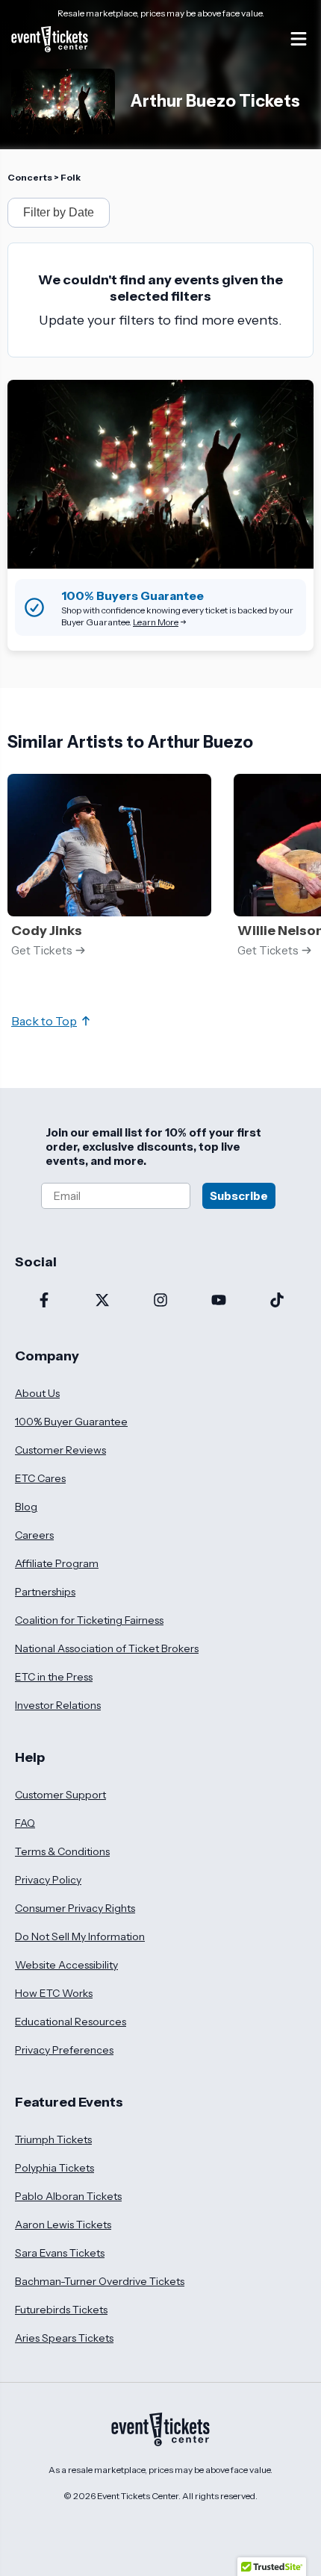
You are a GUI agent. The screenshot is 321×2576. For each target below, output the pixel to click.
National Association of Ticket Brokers (107, 1648)
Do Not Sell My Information (80, 1936)
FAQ (25, 1823)
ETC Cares (40, 1478)
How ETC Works (54, 1993)
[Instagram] (160, 1301)
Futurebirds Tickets (61, 2310)
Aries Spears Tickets (64, 2338)
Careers (34, 1535)
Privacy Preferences (64, 2050)
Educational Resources (71, 2022)
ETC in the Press (54, 1677)
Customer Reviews (60, 1450)
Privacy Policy (48, 1880)
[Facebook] (44, 1301)
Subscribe (239, 1196)
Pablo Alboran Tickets (68, 2196)
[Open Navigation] (299, 39)
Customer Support (60, 1795)
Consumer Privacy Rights (75, 1908)
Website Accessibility (66, 1965)
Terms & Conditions (62, 1851)
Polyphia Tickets (54, 2168)
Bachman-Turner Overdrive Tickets (100, 2281)
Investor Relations (58, 1705)
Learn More (156, 622)
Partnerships (45, 1592)
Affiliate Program (57, 1563)
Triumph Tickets (53, 2139)
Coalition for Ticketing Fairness (89, 1620)
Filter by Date (59, 212)
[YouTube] (219, 1301)
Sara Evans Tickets (60, 2253)
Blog (26, 1507)
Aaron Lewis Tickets (63, 2225)
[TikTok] (277, 1301)
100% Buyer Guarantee (71, 1422)
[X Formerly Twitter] (102, 1301)
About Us (37, 1393)
